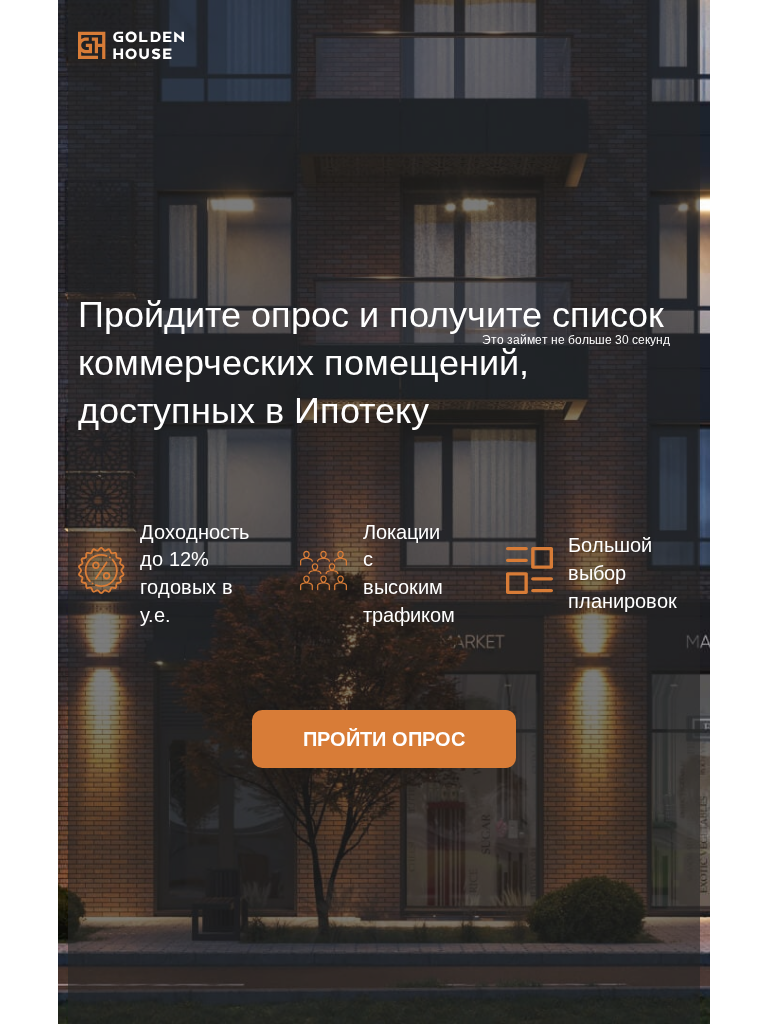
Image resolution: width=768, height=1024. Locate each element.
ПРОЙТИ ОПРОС (384, 738)
